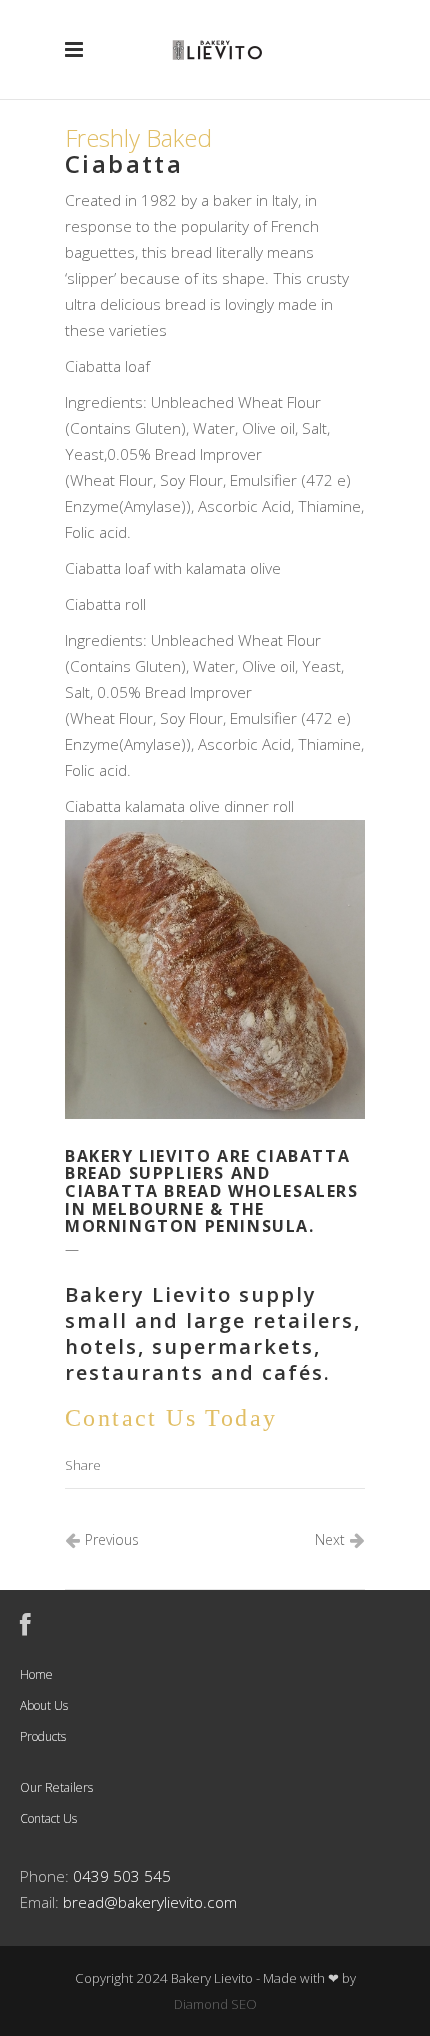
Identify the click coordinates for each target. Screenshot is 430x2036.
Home (36, 1674)
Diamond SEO (215, 2004)
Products (43, 1736)
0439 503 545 (122, 1876)
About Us (44, 1705)
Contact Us (48, 1818)
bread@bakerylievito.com (150, 1902)
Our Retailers (56, 1787)
